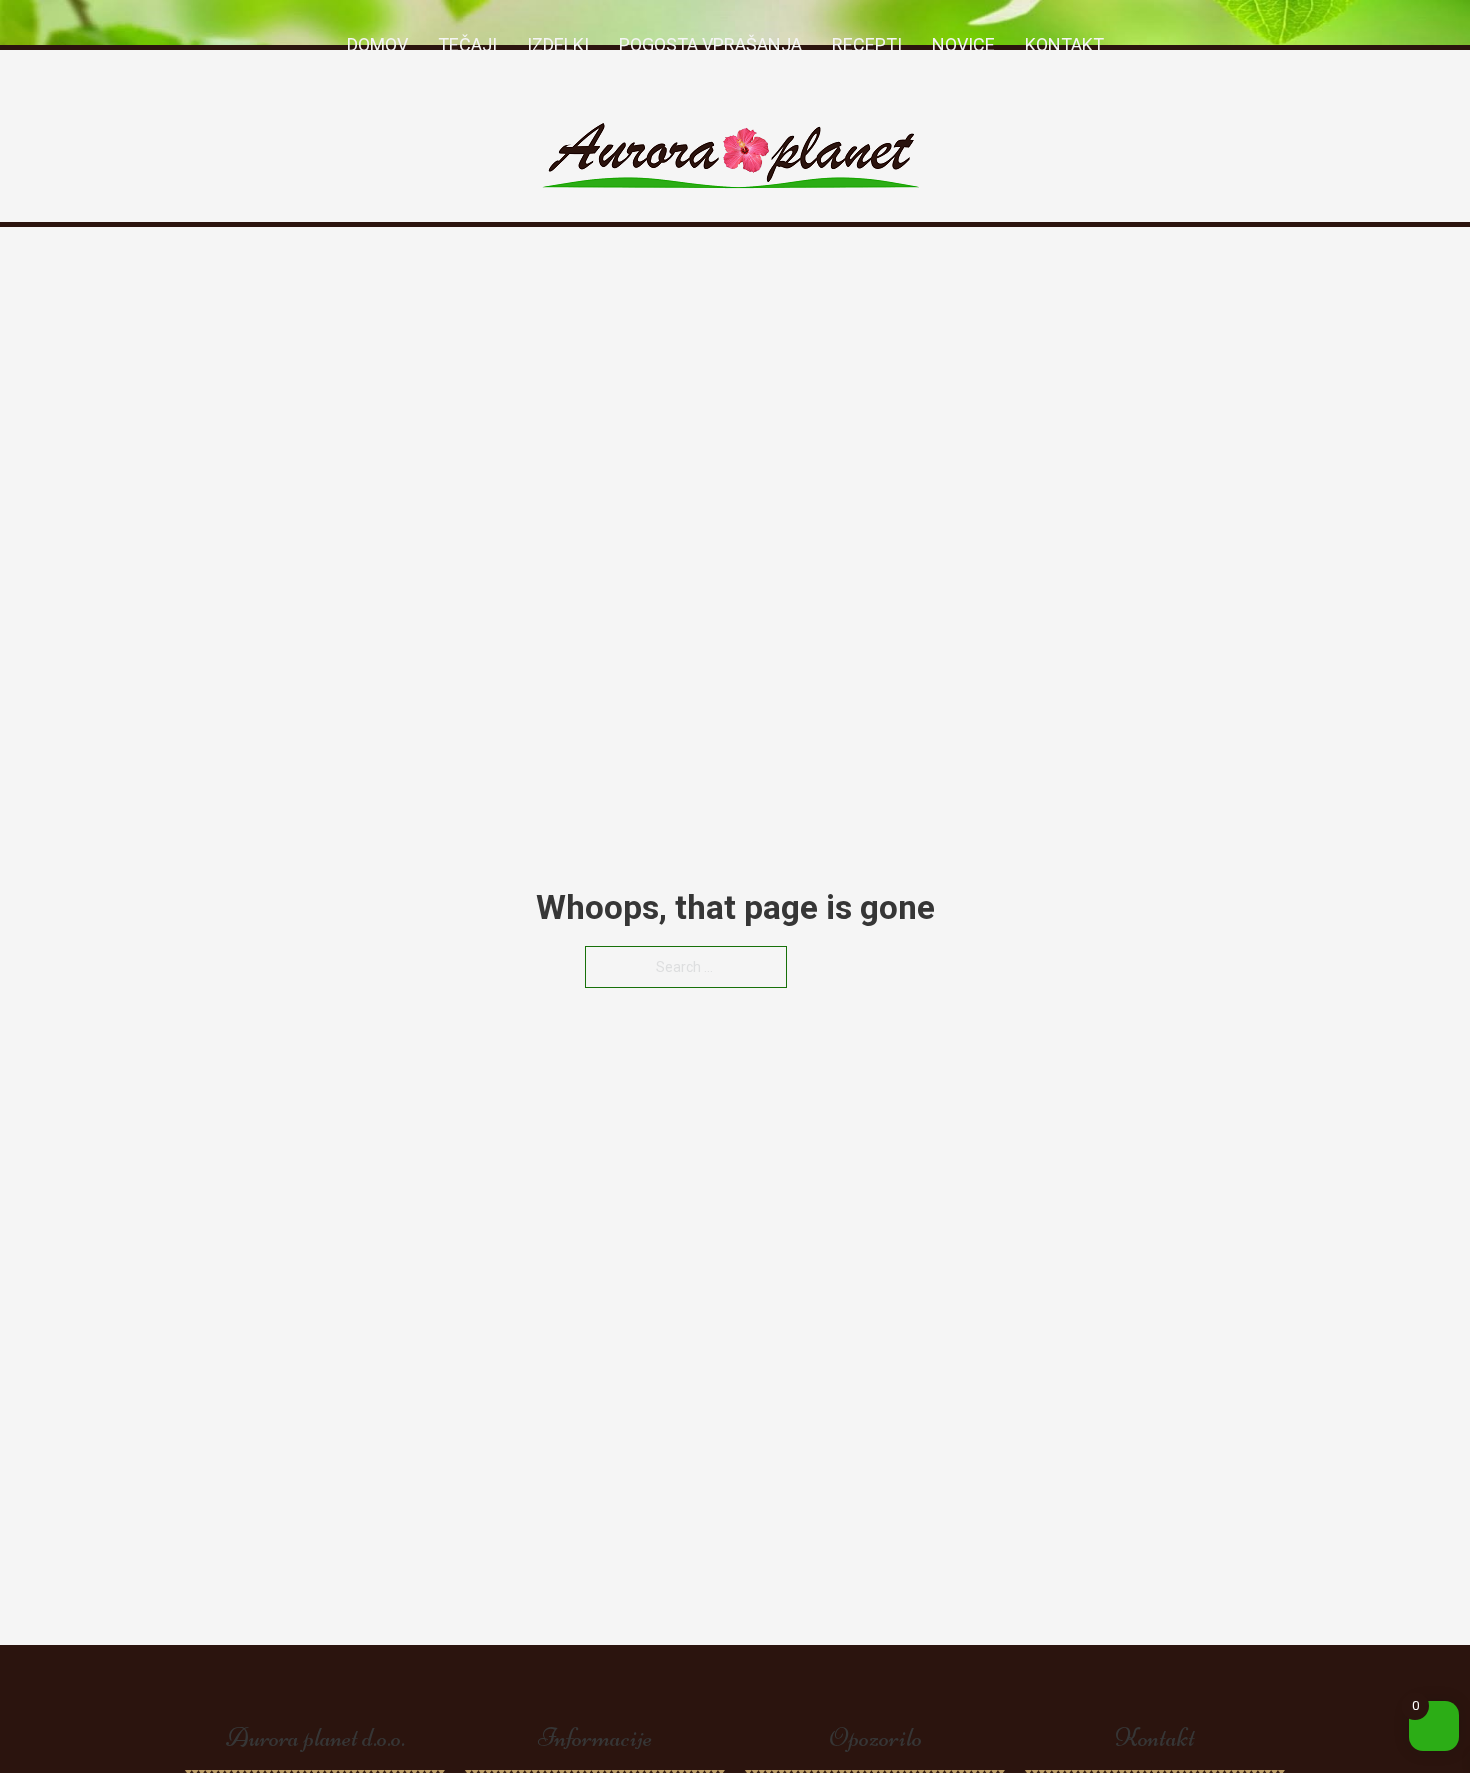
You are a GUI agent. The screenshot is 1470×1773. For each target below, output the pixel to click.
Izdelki (558, 44)
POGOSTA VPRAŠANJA (710, 44)
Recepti (867, 44)
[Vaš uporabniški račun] (1128, 45)
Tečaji (467, 44)
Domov (377, 44)
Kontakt (1064, 44)
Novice (963, 44)
